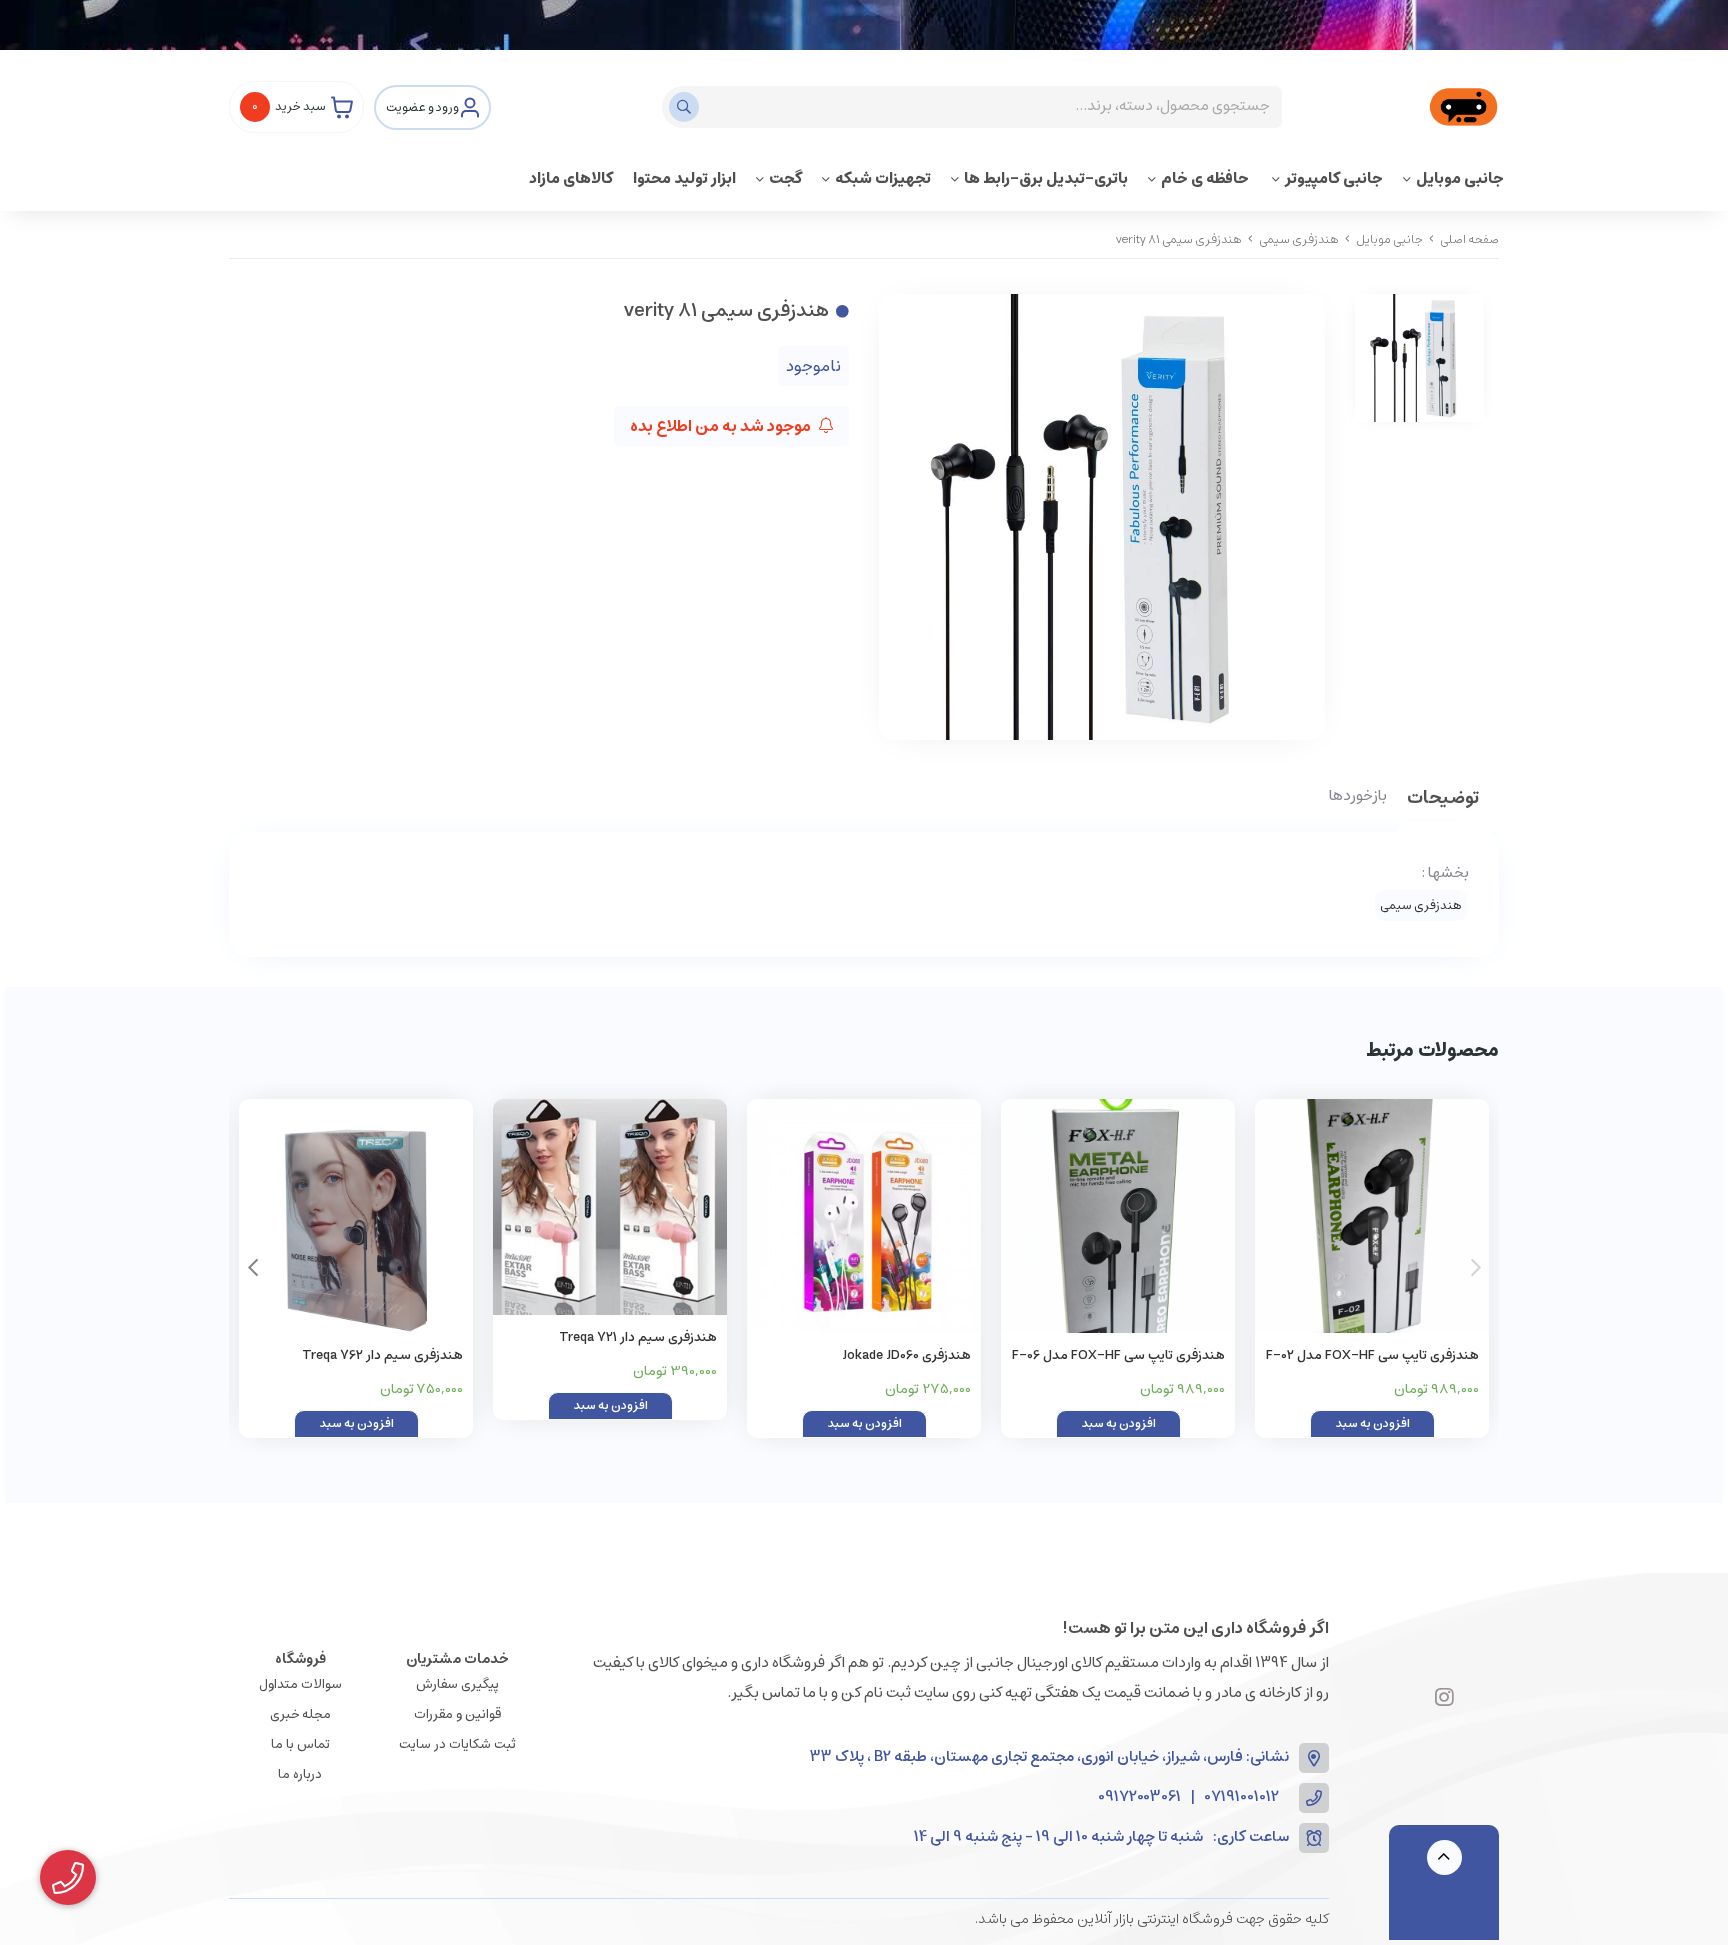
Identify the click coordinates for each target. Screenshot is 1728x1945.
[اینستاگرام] (1444, 1699)
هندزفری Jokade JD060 (906, 1355)
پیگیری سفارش (457, 1684)
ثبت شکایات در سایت (457, 1744)
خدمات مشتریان (457, 1659)
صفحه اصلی (1469, 239)
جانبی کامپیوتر (1334, 178)
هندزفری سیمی (1299, 239)
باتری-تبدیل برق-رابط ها (1046, 178)
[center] (686, 107)
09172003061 (1139, 1797)
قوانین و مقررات (457, 1714)
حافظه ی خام (1206, 178)
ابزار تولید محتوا (684, 178)
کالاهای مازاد (571, 178)
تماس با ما (300, 1744)
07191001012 (1242, 1797)
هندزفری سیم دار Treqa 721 (638, 1337)
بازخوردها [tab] (1358, 797)
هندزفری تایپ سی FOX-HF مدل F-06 (1118, 1355)
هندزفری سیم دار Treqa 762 (382, 1355)
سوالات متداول (300, 1684)
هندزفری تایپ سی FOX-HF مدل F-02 (1372, 1355)
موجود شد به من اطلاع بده (722, 426)
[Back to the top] (1444, 1857)
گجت (785, 178)
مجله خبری (300, 1714)
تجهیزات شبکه (883, 178)
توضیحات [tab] (1443, 799)
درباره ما (300, 1774)
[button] (252, 1268)
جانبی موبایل (1460, 178)
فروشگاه (300, 1659)
